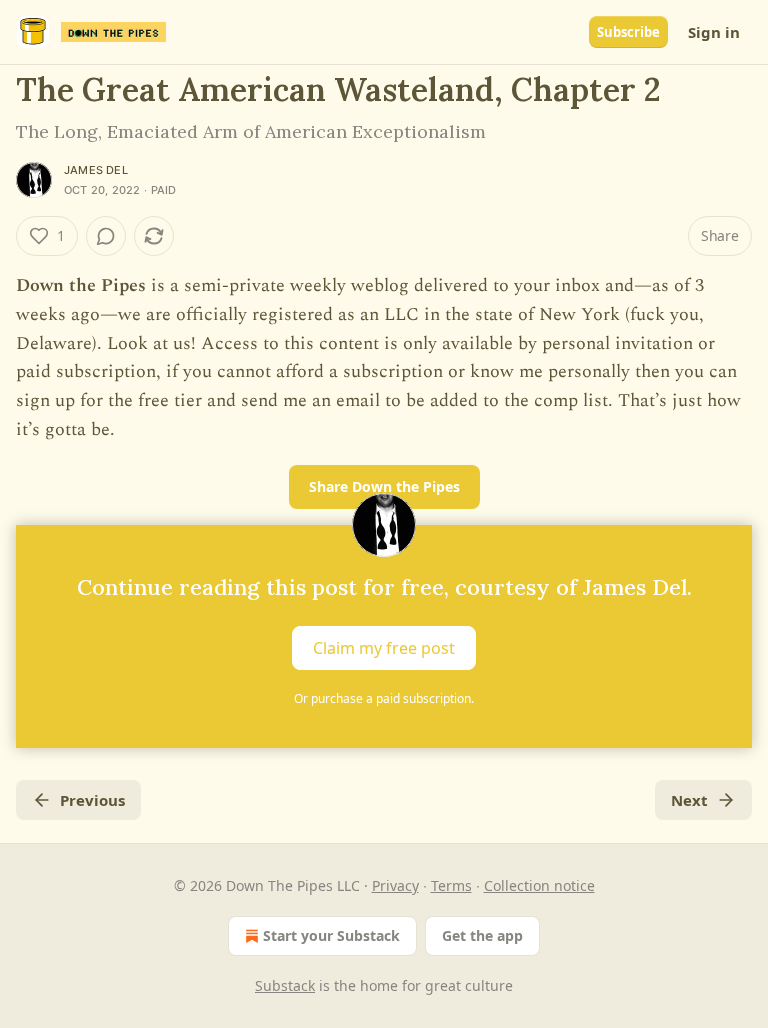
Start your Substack (331, 935)
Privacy (395, 885)
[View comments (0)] (106, 236)
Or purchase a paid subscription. (384, 698)
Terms (451, 885)
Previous (92, 800)
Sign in (714, 32)
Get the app (482, 935)
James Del (96, 170)
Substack (285, 985)
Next (689, 800)
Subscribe (628, 32)
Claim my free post (384, 648)
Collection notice (539, 885)
